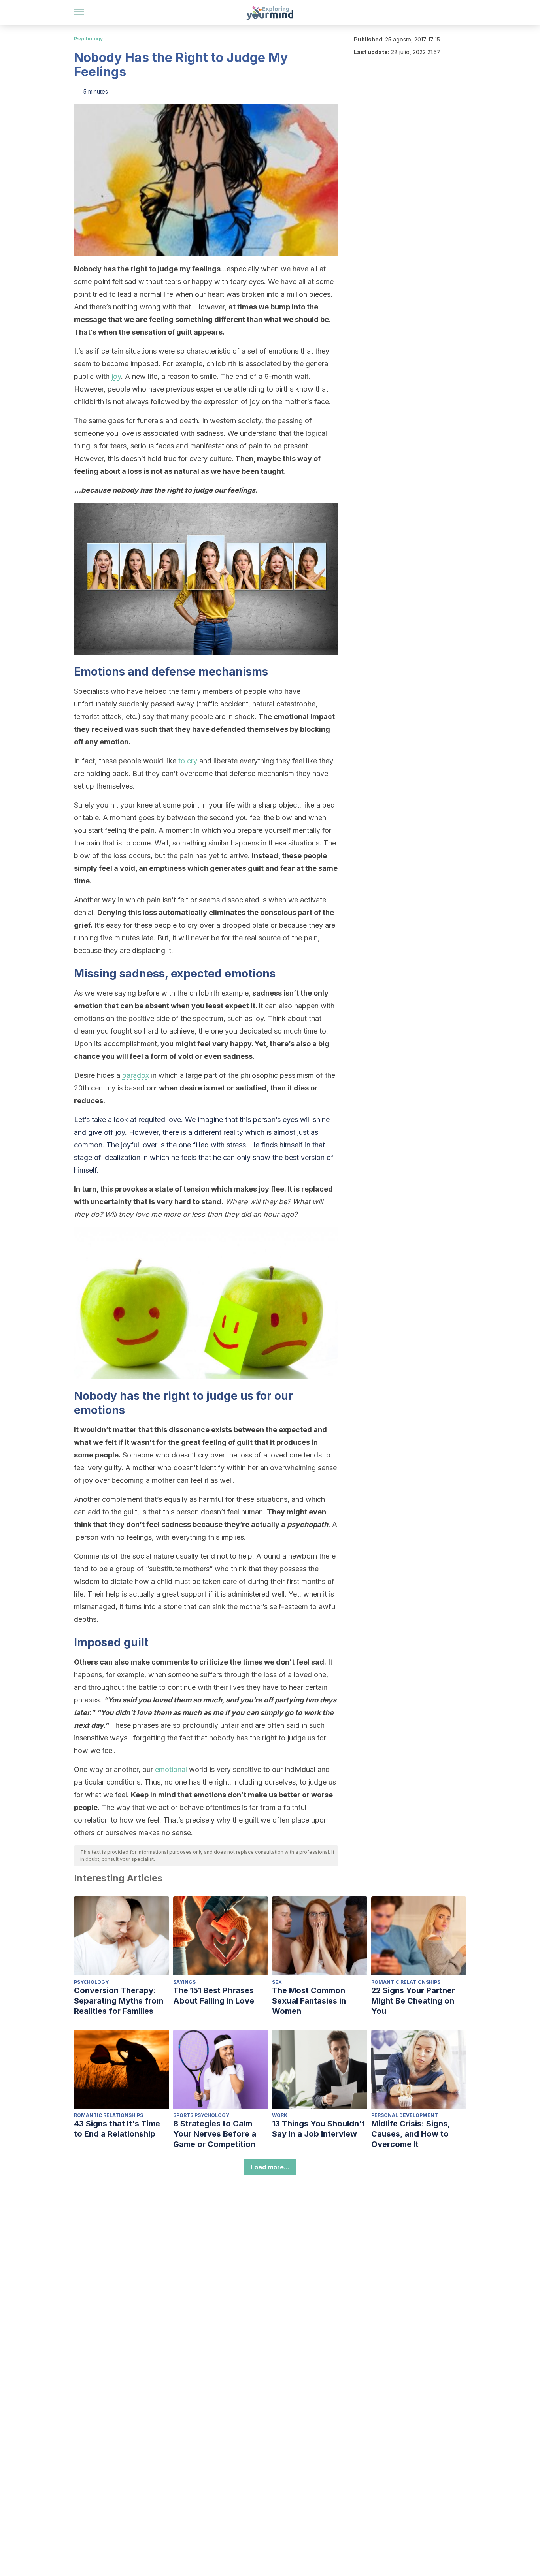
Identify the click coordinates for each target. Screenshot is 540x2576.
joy (116, 376)
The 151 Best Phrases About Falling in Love (214, 1996)
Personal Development (405, 2115)
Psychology (88, 39)
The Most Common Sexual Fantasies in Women (309, 2001)
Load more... (270, 2167)
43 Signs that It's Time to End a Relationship (117, 2129)
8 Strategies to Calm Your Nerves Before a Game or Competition (215, 2134)
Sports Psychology (201, 2115)
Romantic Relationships (406, 1982)
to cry (188, 761)
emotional (170, 1769)
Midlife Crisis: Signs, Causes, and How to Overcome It (411, 2134)
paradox (136, 1075)
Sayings (184, 1982)
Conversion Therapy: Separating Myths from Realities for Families (119, 2001)
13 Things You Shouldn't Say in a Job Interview (318, 2129)
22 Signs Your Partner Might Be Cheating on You (413, 2001)
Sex (277, 1982)
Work (280, 2115)
